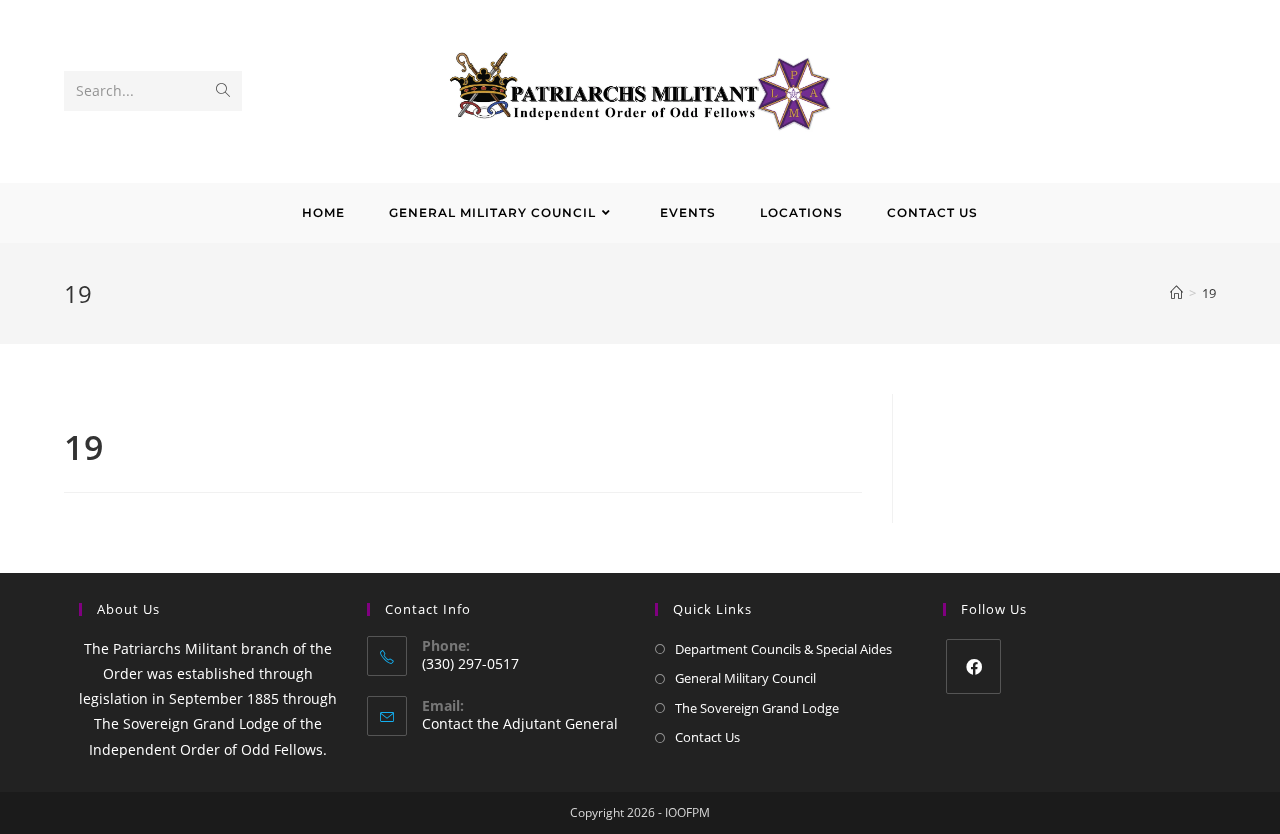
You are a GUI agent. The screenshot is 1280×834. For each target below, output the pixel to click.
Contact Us (707, 737)
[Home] (1176, 293)
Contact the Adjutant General (520, 723)
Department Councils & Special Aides (783, 649)
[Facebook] (973, 666)
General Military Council (745, 678)
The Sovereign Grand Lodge (757, 708)
